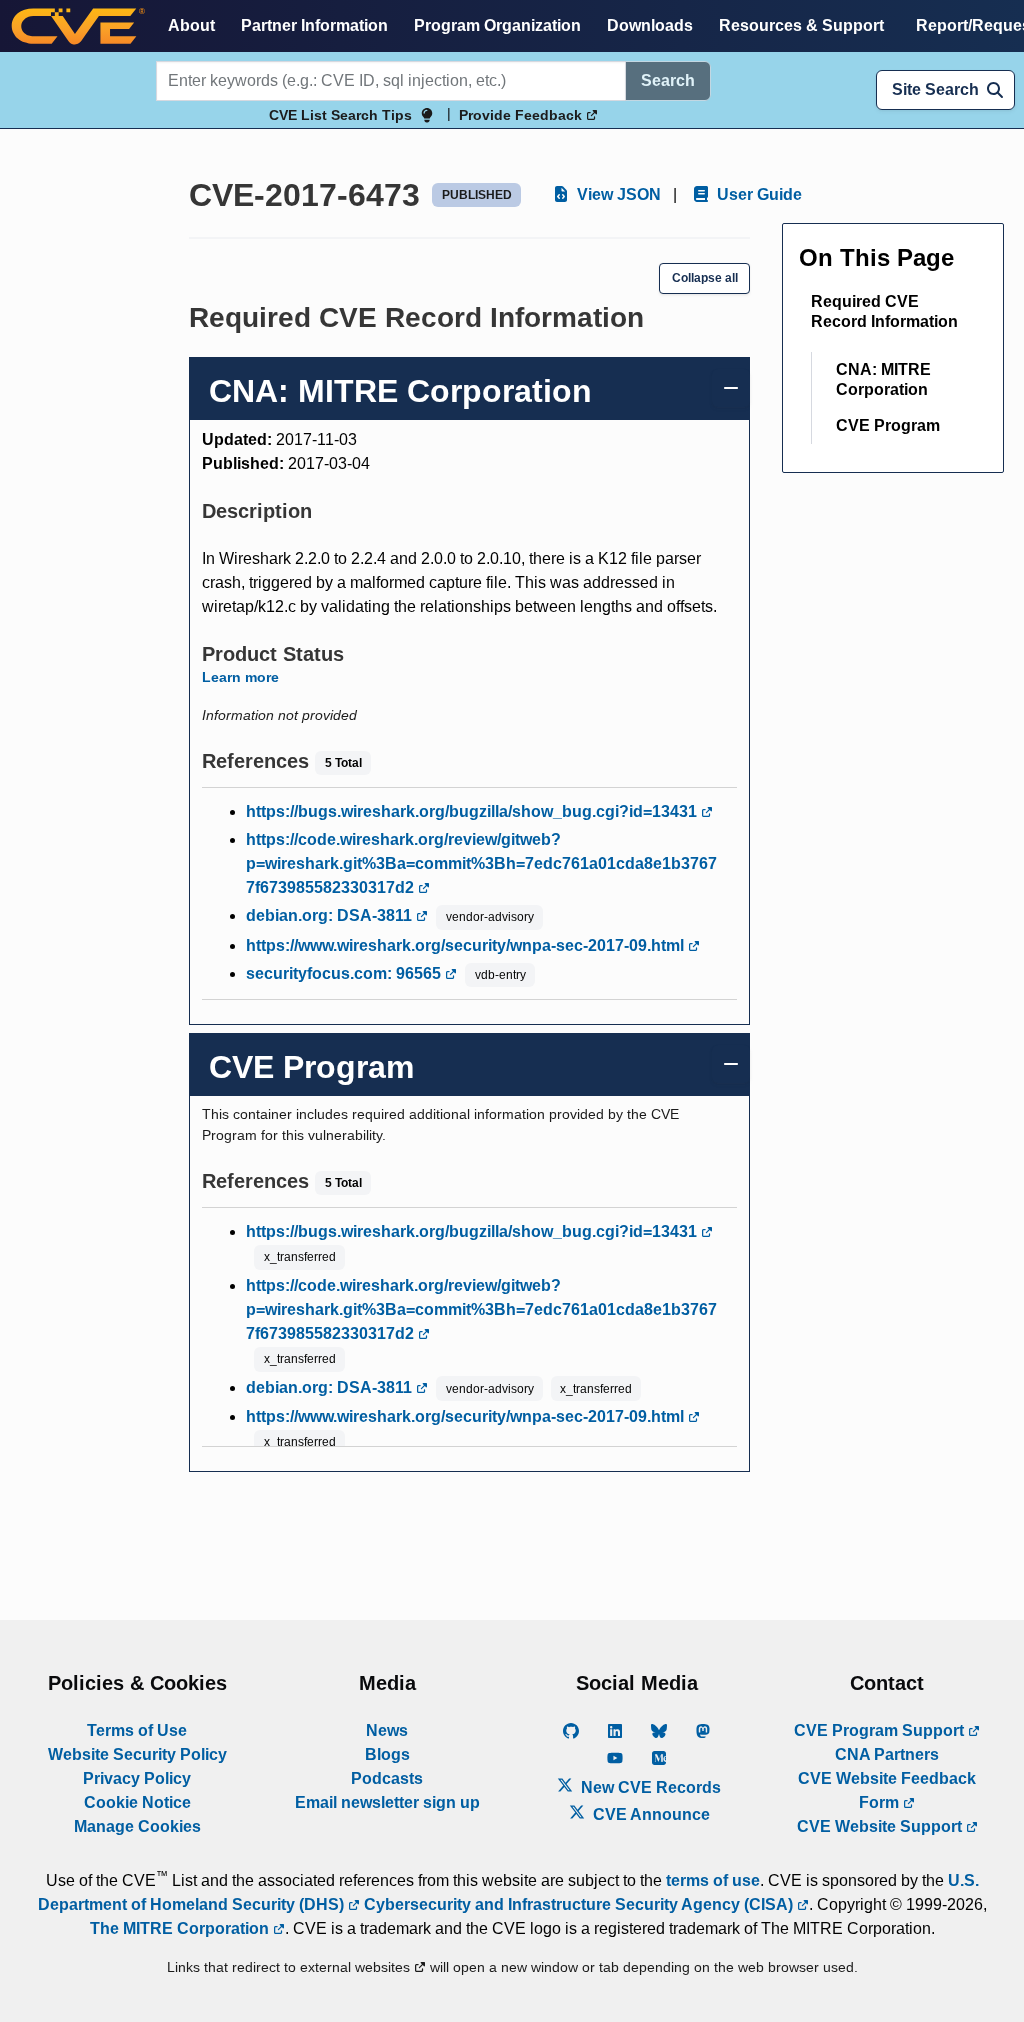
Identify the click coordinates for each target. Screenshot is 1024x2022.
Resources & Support (801, 25)
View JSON (617, 194)
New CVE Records (649, 1787)
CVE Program (888, 425)
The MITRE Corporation (181, 1928)
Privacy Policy (137, 1778)
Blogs (387, 1754)
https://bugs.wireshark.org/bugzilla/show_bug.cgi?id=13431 (473, 811)
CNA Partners (887, 1754)
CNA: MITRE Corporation (883, 379)
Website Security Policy (137, 1754)
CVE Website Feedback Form (887, 1790)
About (191, 25)
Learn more (240, 677)
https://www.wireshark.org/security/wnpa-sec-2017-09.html (467, 945)
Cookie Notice (137, 1802)
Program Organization (497, 25)
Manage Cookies (137, 1826)
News (387, 1730)
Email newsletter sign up (387, 1802)
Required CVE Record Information (884, 311)
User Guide (757, 194)
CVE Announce (649, 1814)
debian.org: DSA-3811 (331, 915)
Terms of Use (137, 1730)
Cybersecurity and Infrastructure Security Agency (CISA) (578, 1904)
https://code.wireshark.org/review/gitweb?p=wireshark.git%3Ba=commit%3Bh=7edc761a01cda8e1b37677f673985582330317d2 (481, 863)
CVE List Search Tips (340, 115)
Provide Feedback (522, 115)
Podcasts (387, 1778)
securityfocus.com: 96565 (345, 973)
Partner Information (314, 25)
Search (668, 80)
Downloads (650, 25)
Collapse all (705, 278)
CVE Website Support (881, 1826)
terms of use (713, 1880)
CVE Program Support (881, 1730)
